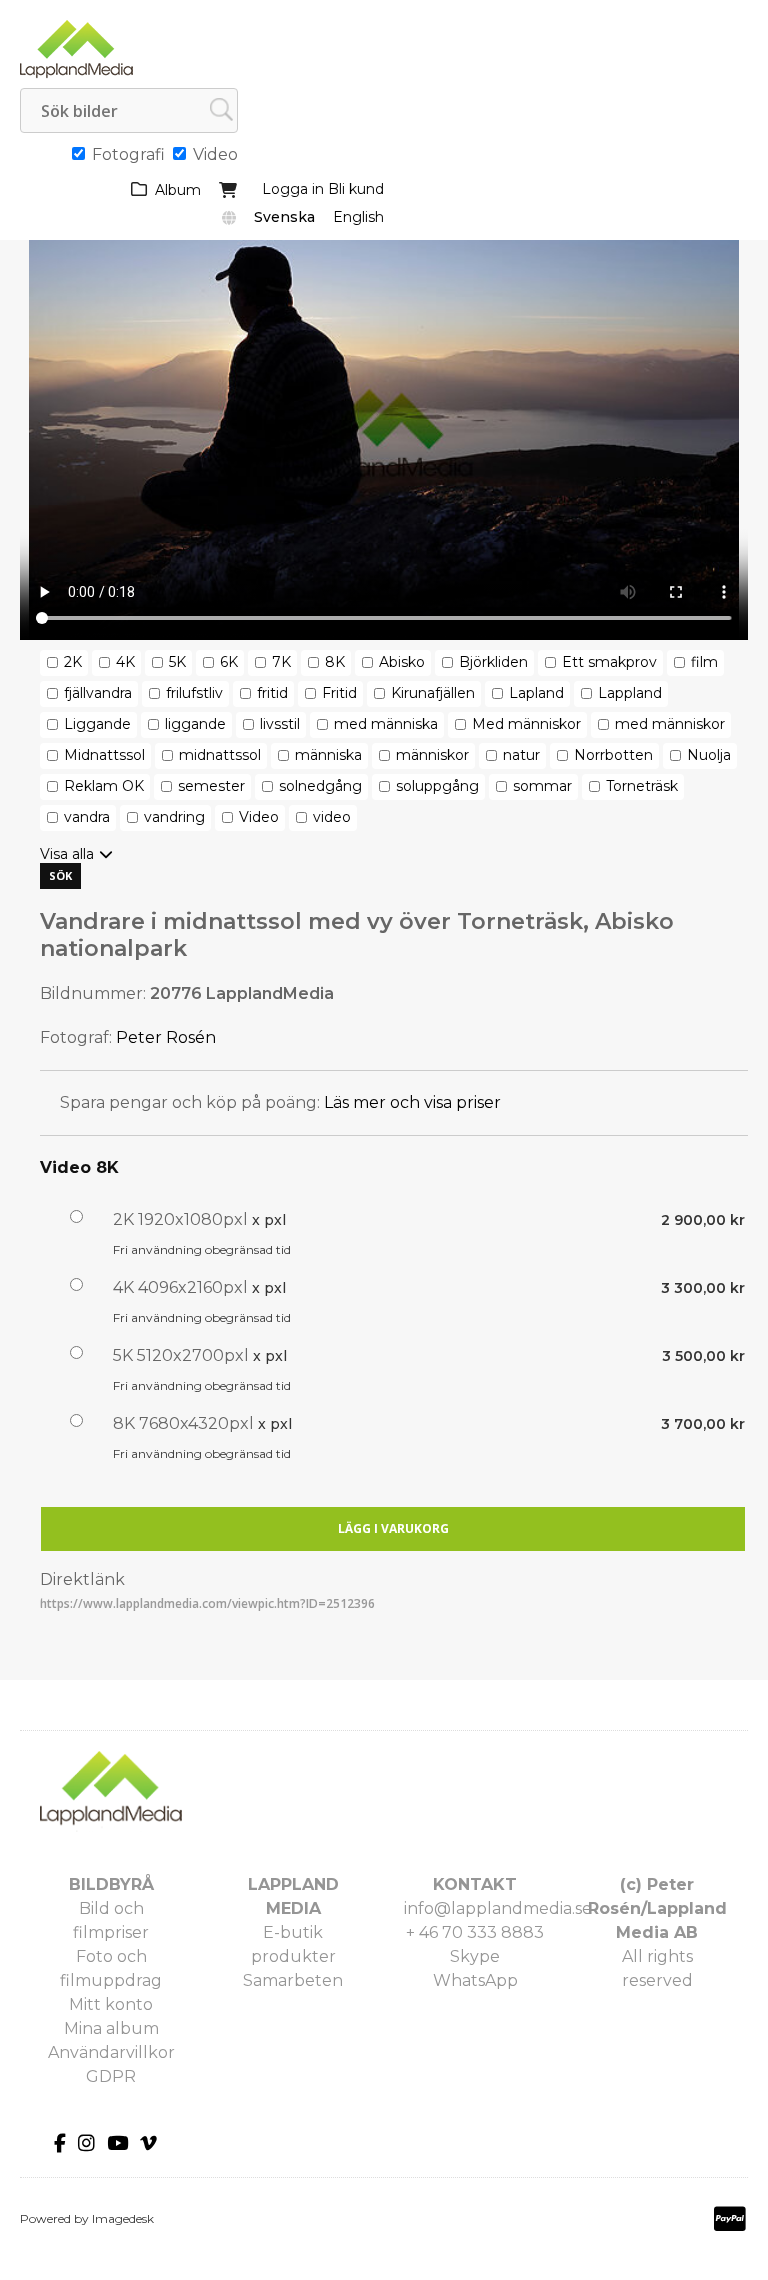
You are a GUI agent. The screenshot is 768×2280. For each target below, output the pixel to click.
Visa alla (67, 854)
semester (211, 786)
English (358, 217)
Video (259, 817)
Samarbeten (293, 1980)
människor (432, 755)
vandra (87, 817)
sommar (542, 786)
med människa (386, 724)
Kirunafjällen (433, 693)
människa (328, 755)
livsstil (280, 724)
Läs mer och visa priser (412, 1102)
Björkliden (493, 662)
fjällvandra (98, 693)
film (704, 662)
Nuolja (709, 755)
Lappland (630, 693)
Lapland (536, 693)
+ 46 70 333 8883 (475, 1932)
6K (229, 662)
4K (125, 662)
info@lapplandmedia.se (498, 1908)
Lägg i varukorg (393, 1528)
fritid (272, 693)
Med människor (526, 724)
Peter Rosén (166, 1037)
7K (281, 662)
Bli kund (356, 189)
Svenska (284, 217)
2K (73, 662)
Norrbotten (613, 755)
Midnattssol (104, 755)
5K (177, 662)
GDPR (111, 2076)
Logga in (293, 189)
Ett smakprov (609, 662)
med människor (670, 724)
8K (335, 662)
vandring (174, 817)
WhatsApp (475, 1980)
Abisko (402, 662)
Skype (475, 1956)
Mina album (111, 2028)
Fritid (339, 693)
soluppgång (437, 786)
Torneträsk (642, 786)
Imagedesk (123, 2218)
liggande (195, 724)
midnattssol (220, 755)
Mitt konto (111, 2004)
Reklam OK (104, 786)
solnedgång (320, 786)
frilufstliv (194, 693)
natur (521, 755)
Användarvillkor (111, 2052)
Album (178, 190)
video (332, 817)
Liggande (97, 724)
